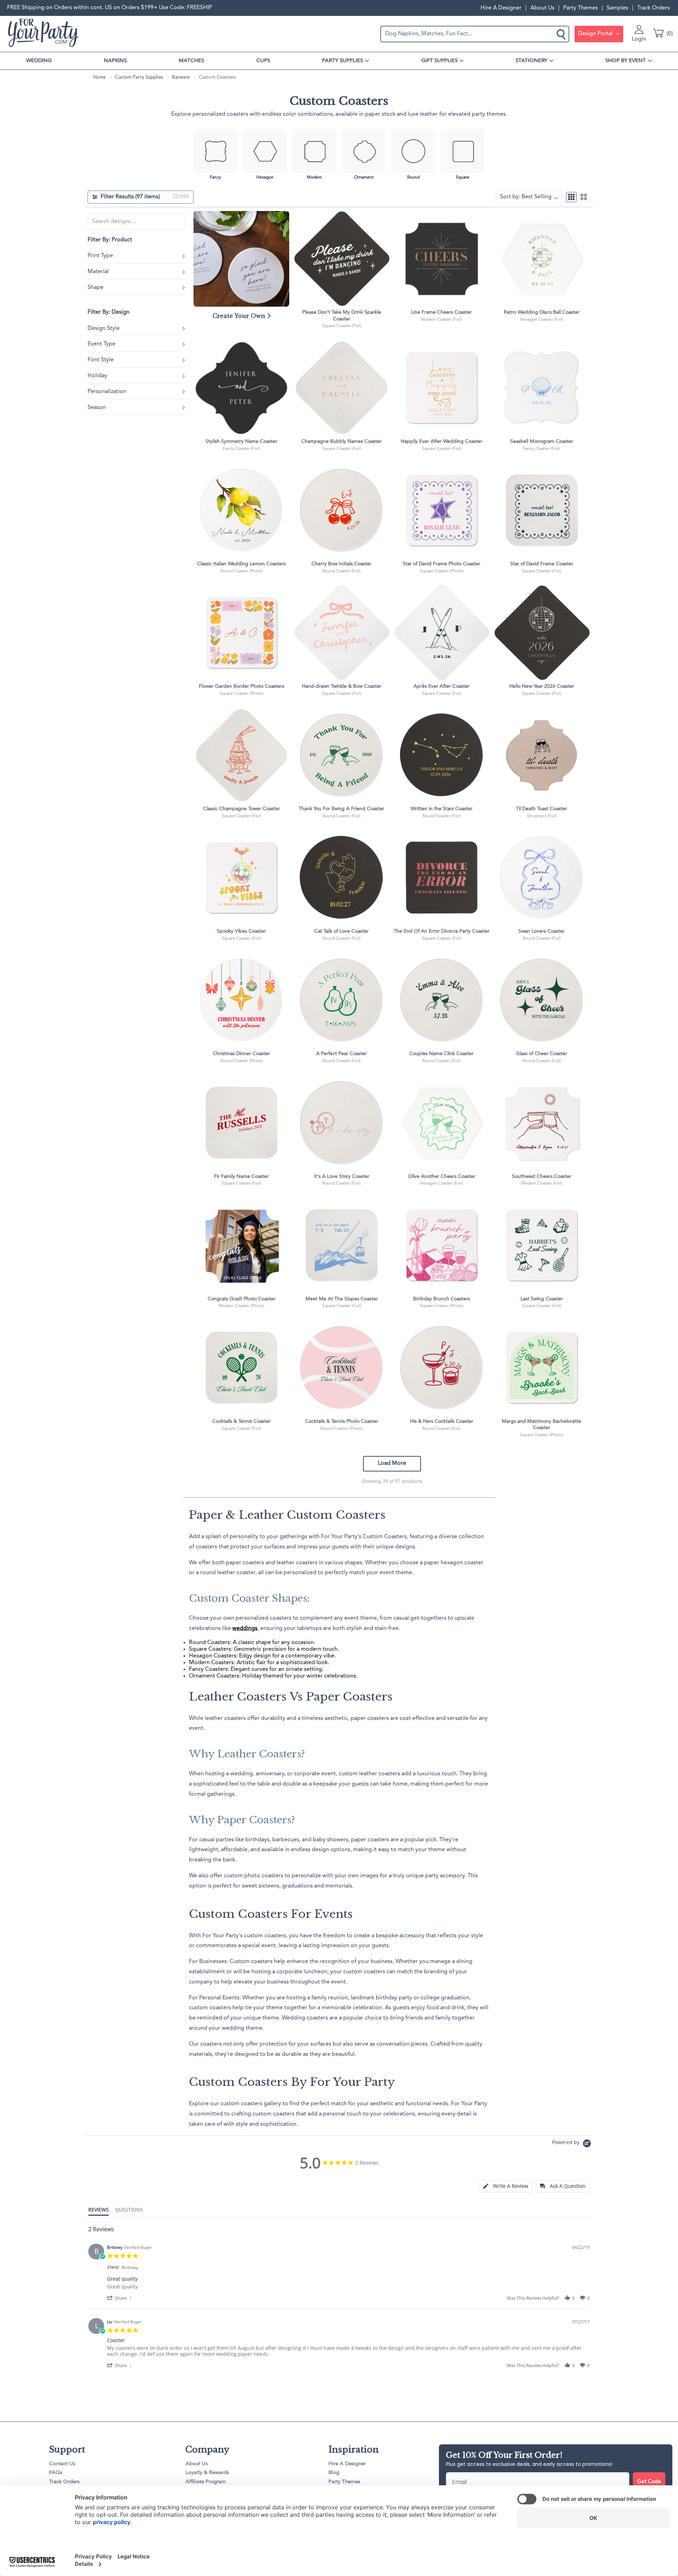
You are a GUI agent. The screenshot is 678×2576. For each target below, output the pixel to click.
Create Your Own (240, 316)
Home (100, 77)
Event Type (102, 344)
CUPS (263, 61)
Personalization (107, 392)
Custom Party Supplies (139, 77)
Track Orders (653, 8)
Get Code (649, 2482)
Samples (617, 8)
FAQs (56, 2473)
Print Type (100, 256)
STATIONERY (531, 61)
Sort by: (526, 197)
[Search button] (562, 34)
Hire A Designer (501, 8)
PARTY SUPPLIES (343, 61)
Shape (96, 288)
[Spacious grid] (584, 197)
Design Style (104, 329)
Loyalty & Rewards (207, 2473)
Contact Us (62, 2464)
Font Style (101, 360)
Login (639, 39)
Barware (181, 77)
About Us (542, 8)
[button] (120, 2298)
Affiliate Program (206, 2482)
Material (98, 272)
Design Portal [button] (596, 34)
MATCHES (191, 61)
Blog (334, 2473)
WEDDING (39, 61)
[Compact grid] (571, 197)
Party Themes (581, 8)
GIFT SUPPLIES (439, 61)
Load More (392, 1463)
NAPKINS (115, 61)
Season (97, 408)
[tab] (506, 2186)
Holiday (97, 376)
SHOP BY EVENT (626, 61)
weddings (245, 1629)
